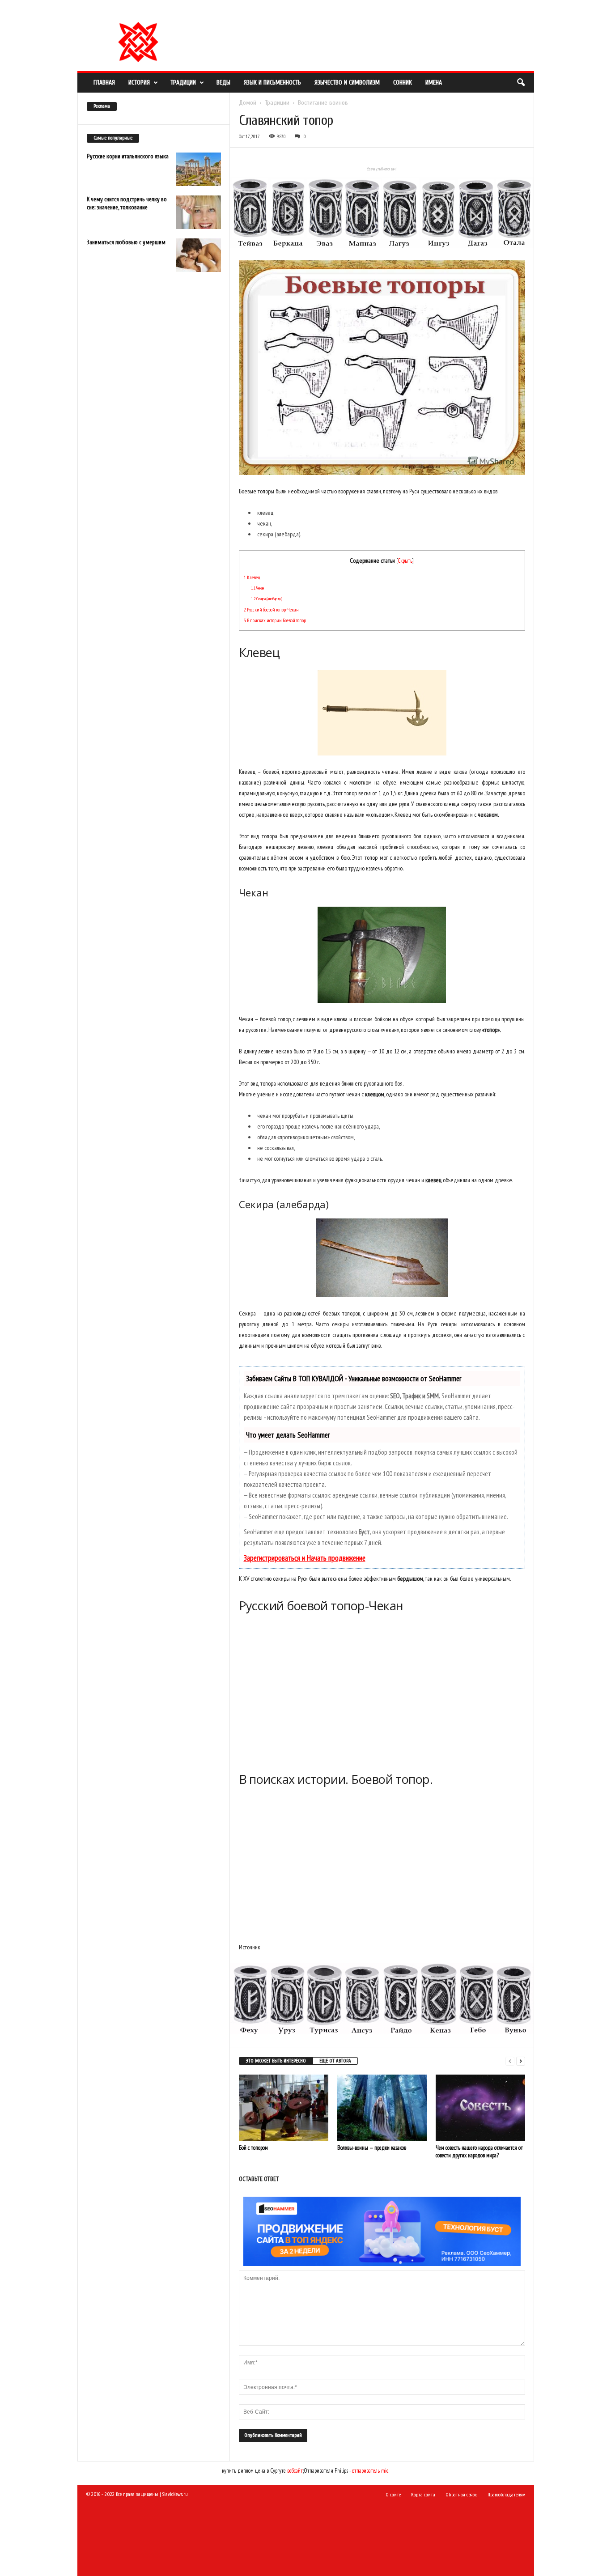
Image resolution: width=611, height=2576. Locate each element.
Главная (104, 83)
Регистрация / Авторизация (169, 11)
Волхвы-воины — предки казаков (372, 2148)
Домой (248, 103)
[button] (521, 83)
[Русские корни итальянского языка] (199, 169)
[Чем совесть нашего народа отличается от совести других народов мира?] (480, 2108)
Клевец (252, 577)
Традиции (183, 83)
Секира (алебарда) (267, 599)
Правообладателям (252, 11)
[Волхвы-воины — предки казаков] (382, 2108)
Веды (223, 83)
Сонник (403, 83)
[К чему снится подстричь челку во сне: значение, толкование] (199, 212)
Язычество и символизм (347, 83)
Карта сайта (423, 2495)
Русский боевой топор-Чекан (271, 609)
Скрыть (405, 560)
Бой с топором (253, 2148)
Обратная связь (296, 11)
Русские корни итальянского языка (128, 156)
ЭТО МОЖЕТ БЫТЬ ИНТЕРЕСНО (276, 2061)
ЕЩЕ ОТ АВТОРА (335, 2061)
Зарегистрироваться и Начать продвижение (305, 1558)
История (139, 83)
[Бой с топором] (284, 2108)
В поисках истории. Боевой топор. (275, 620)
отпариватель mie (370, 2471)
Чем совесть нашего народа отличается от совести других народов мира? (479, 2152)
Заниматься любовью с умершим (126, 242)
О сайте (215, 11)
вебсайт (295, 2471)
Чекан (257, 588)
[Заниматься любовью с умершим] (199, 255)
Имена (434, 83)
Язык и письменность (272, 83)
